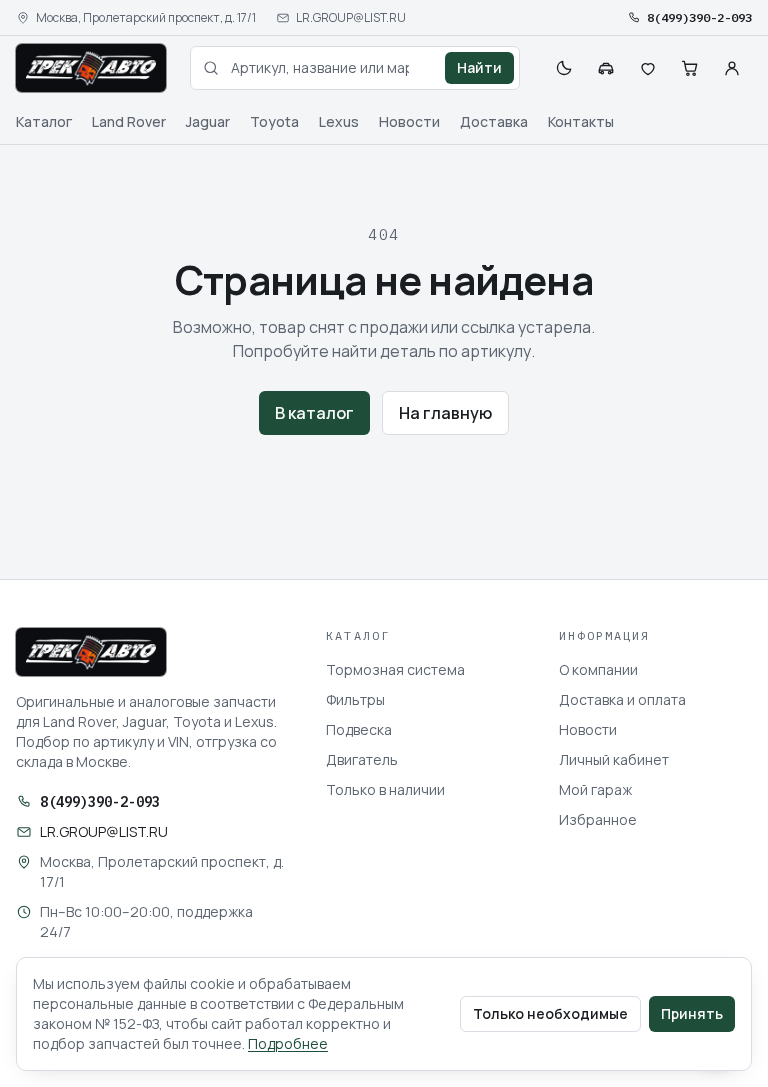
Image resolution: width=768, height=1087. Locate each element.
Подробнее (288, 1043)
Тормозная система (395, 669)
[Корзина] (690, 68)
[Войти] (732, 68)
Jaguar (208, 121)
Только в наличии (385, 789)
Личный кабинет (614, 759)
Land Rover (129, 121)
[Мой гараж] (606, 68)
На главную (445, 413)
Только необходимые (550, 1013)
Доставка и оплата (622, 699)
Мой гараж (595, 789)
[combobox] (355, 68)
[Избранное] (648, 68)
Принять (692, 1013)
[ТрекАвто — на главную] (91, 68)
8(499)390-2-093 (699, 17)
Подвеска (359, 729)
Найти (479, 67)
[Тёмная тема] (564, 68)
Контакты (581, 121)
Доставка (494, 121)
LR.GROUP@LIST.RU (351, 18)
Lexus (339, 121)
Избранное (598, 819)
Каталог (44, 121)
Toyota (274, 121)
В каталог (314, 413)
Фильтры (355, 699)
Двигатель (362, 759)
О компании (598, 669)
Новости (409, 121)
